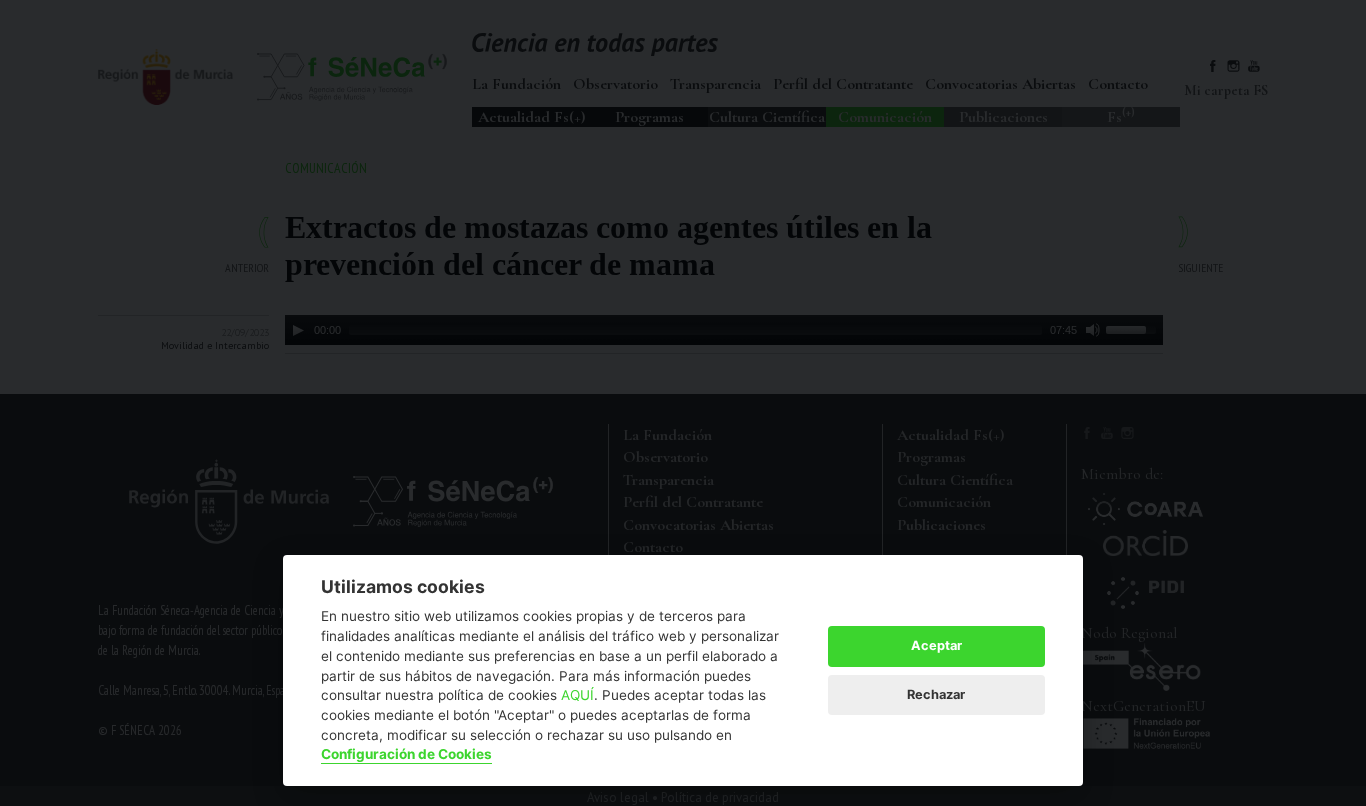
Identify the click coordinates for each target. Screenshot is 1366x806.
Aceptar (936, 645)
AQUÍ (577, 695)
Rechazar (936, 694)
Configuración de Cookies (406, 754)
